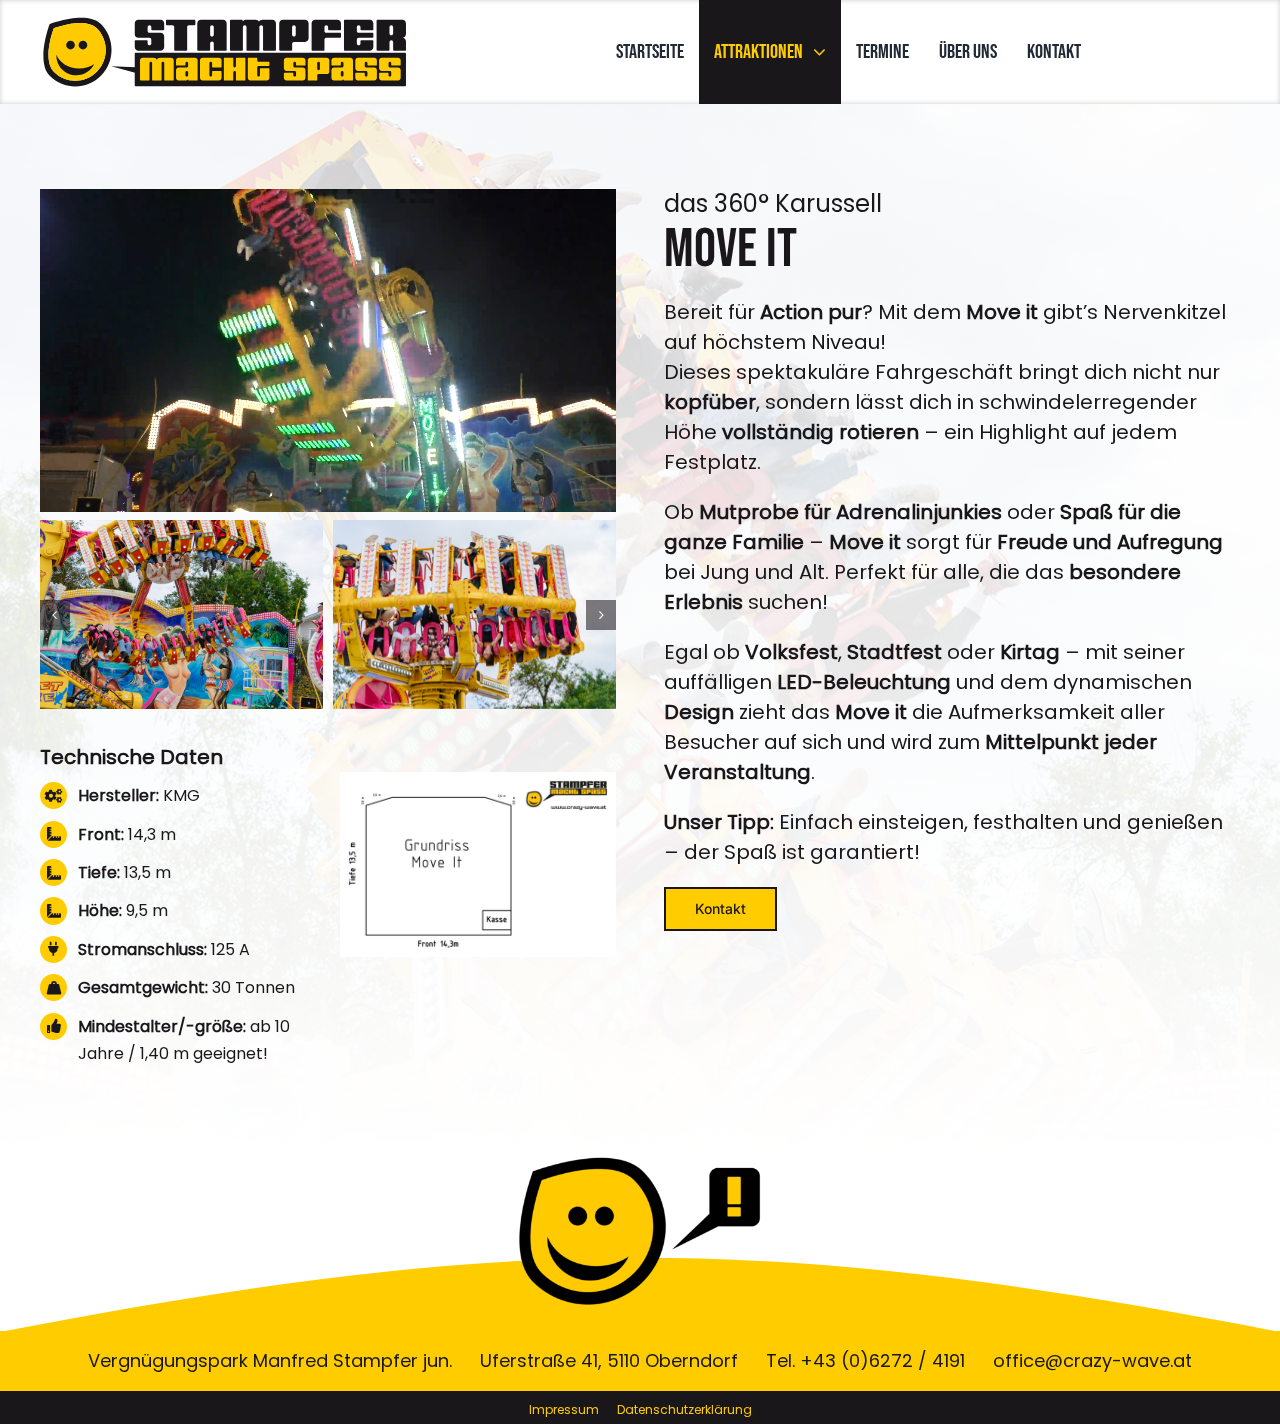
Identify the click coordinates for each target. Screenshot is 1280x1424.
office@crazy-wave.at (1092, 1360)
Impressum (564, 1409)
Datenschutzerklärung (684, 1409)
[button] (55, 615)
